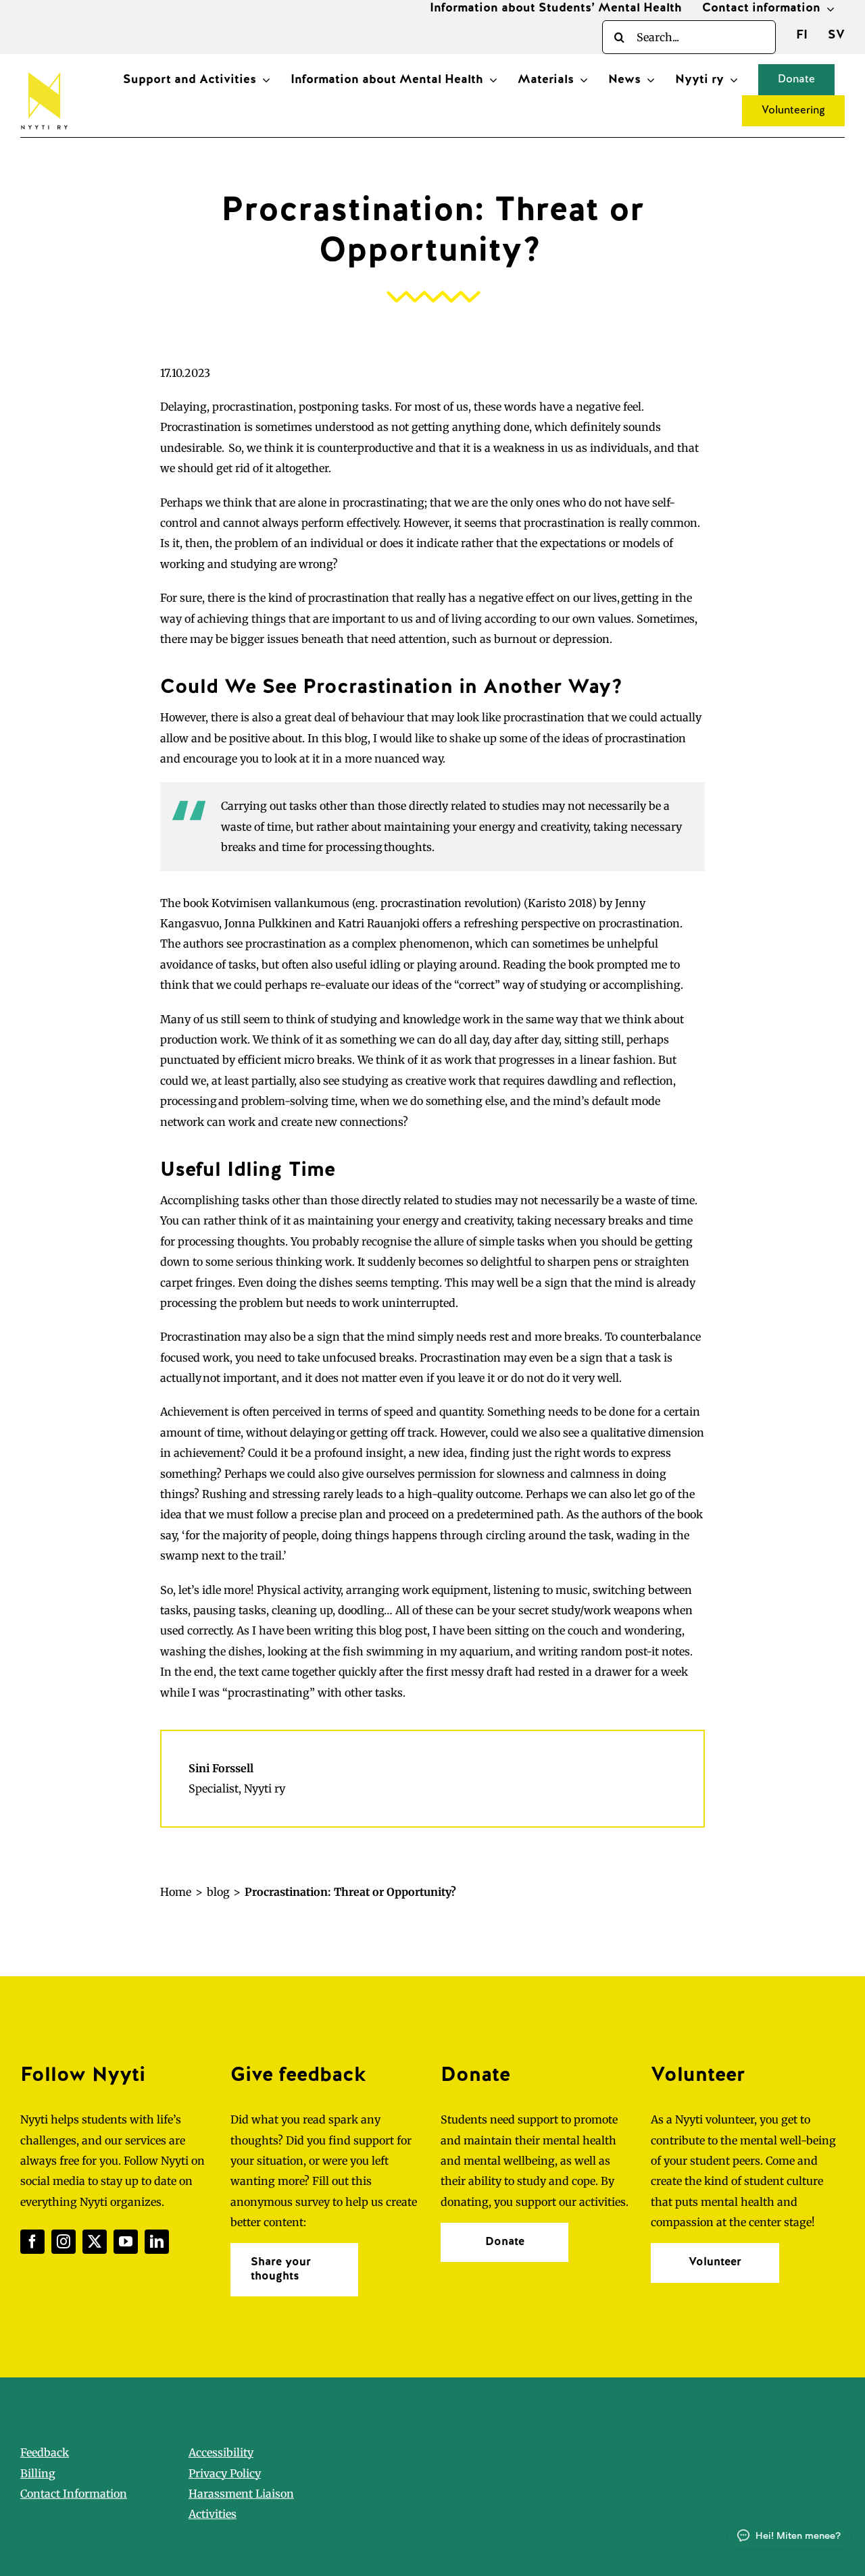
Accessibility (221, 2452)
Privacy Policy (225, 2473)
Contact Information (74, 2494)
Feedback (45, 2452)
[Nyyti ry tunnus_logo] (44, 70)
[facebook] (32, 2242)
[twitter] (95, 2242)
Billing (38, 2473)
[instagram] (64, 2242)
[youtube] (126, 2242)
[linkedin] (157, 2242)
